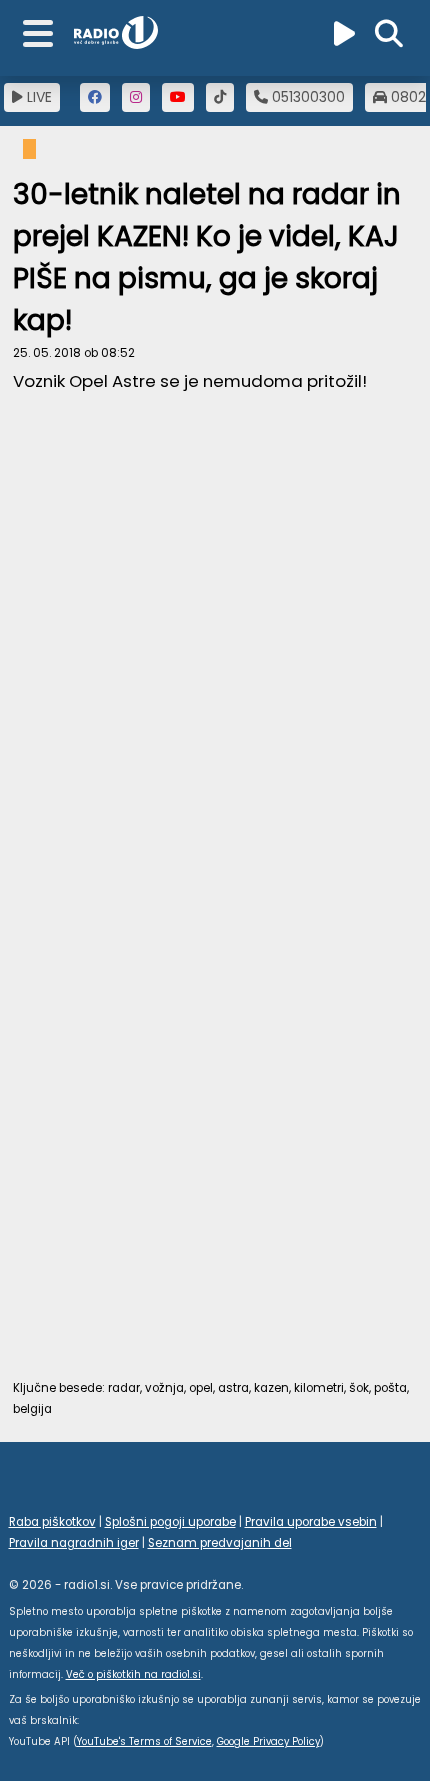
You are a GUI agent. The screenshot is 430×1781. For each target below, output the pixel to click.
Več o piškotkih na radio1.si (133, 1674)
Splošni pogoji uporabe (170, 1522)
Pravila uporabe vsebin (311, 1522)
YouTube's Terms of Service (144, 1741)
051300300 (306, 97)
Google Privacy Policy (268, 1741)
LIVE (37, 97)
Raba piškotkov (52, 1522)
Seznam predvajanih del (220, 1543)
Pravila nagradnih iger (74, 1543)
